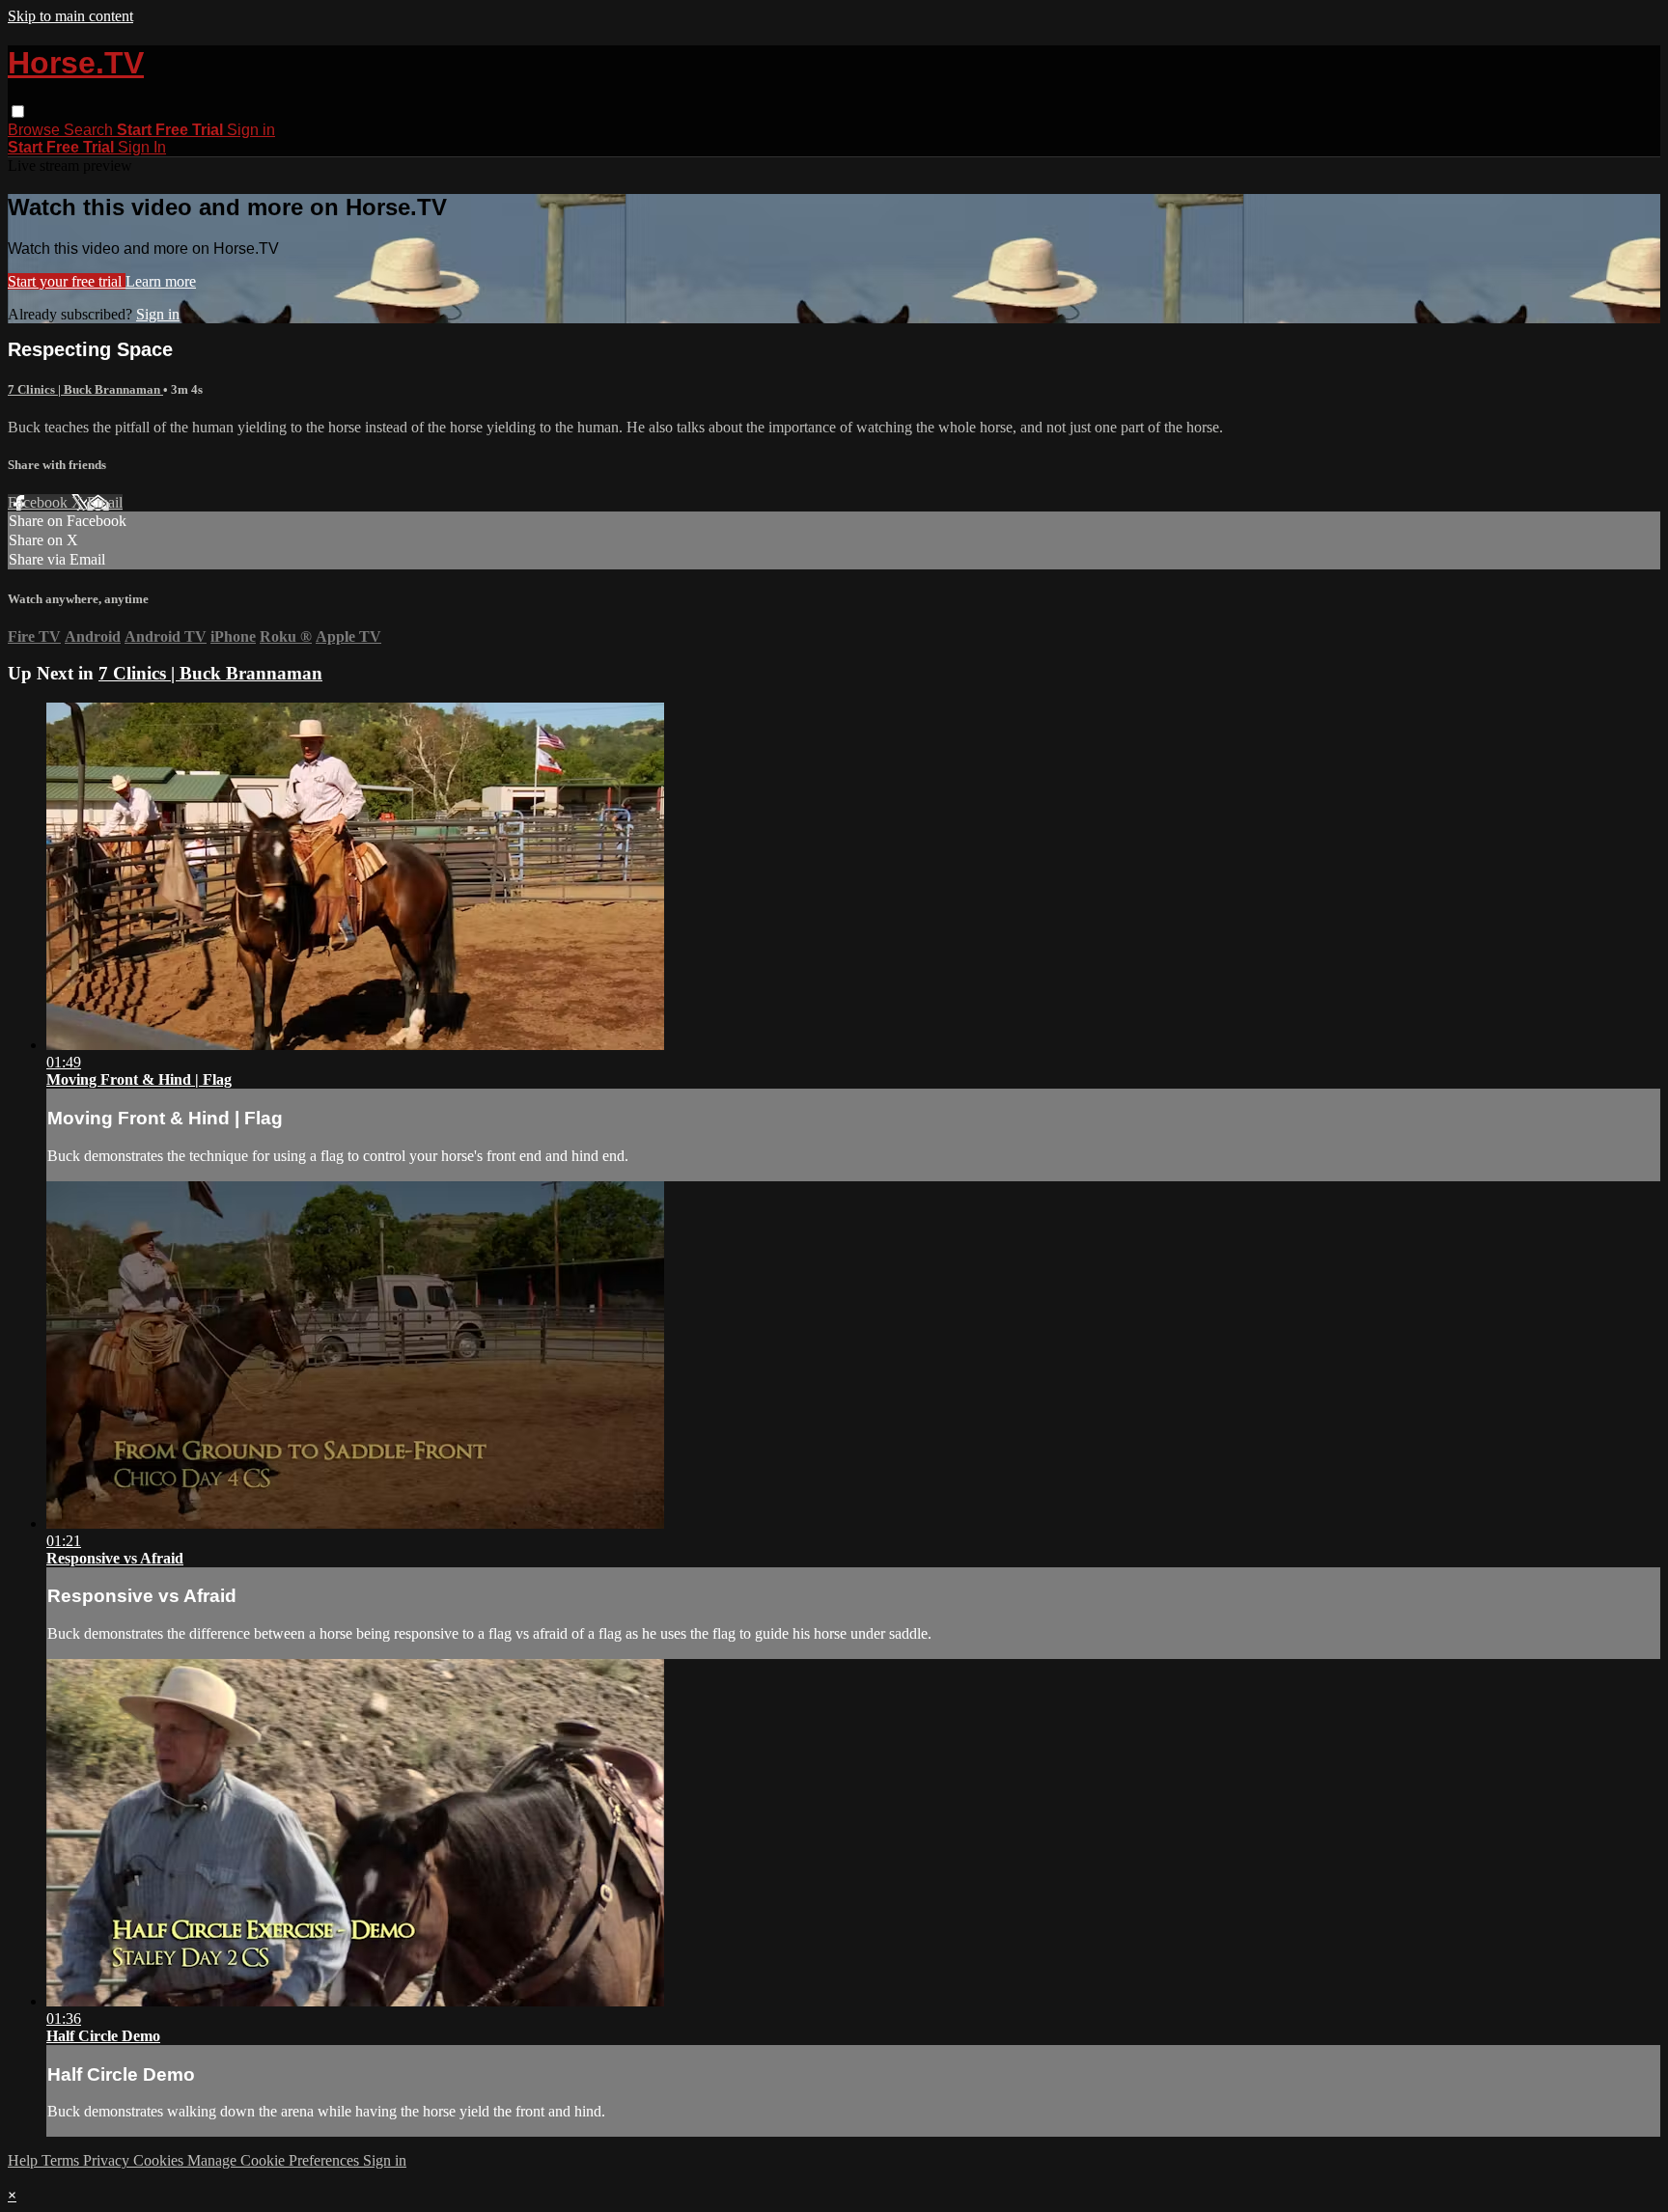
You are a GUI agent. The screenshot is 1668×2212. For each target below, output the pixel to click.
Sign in (251, 130)
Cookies (160, 2160)
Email (105, 502)
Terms (62, 2160)
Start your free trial (67, 281)
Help (25, 2160)
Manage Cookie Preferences (275, 2160)
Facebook (40, 502)
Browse (36, 130)
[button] (18, 111)
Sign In (142, 147)
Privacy (108, 2160)
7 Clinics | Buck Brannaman (85, 389)
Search (90, 130)
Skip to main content (70, 16)
